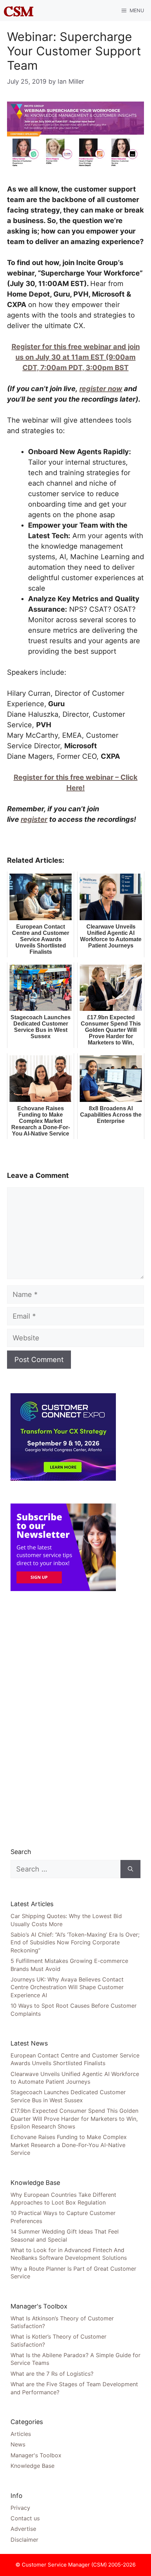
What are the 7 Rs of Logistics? (52, 2374)
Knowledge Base (32, 2466)
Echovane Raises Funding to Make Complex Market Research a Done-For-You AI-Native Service (69, 2145)
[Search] (130, 1869)
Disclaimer (24, 2540)
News (18, 2444)
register (34, 819)
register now (101, 389)
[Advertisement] (63, 1719)
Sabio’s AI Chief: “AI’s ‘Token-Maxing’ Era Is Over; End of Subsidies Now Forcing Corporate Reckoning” (75, 1942)
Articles (21, 2434)
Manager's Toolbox (36, 2455)
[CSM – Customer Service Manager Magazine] (19, 11)
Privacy (20, 2508)
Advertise (23, 2529)
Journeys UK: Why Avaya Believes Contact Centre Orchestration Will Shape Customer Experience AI (67, 1987)
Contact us (25, 2518)
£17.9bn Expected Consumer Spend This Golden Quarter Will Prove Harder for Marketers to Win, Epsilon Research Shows (74, 2119)
